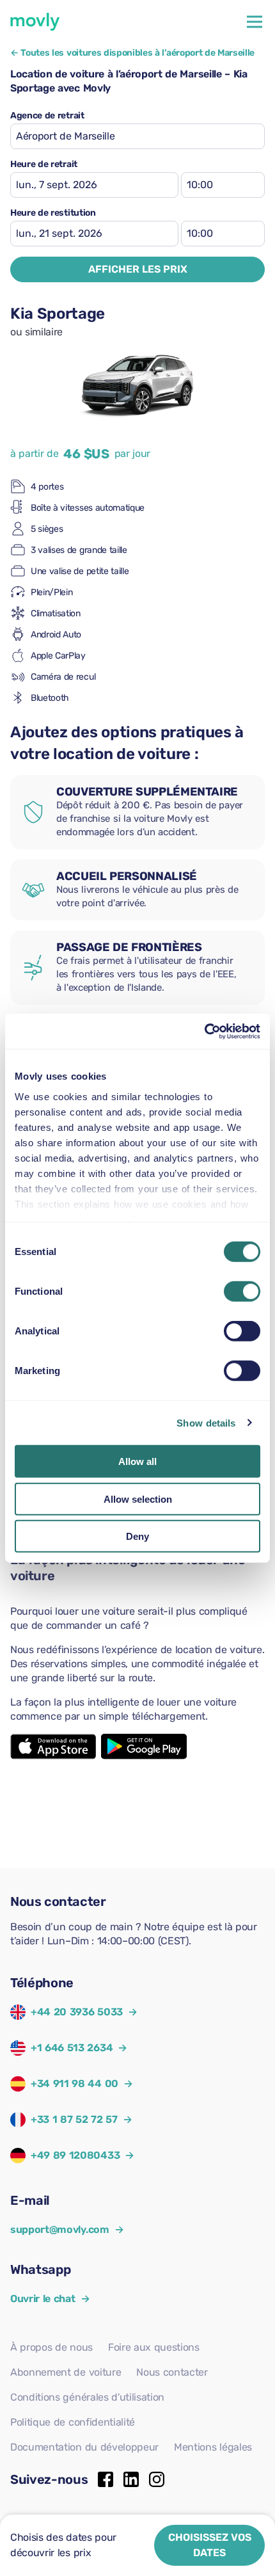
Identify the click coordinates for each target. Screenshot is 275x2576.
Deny (137, 1536)
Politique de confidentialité (73, 2422)
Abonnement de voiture (66, 2372)
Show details (206, 1422)
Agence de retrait (47, 116)
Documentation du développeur (84, 2447)
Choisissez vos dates (210, 2545)
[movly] (35, 22)
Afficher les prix (138, 269)
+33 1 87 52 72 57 (74, 2119)
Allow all (137, 1461)
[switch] (242, 1292)
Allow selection (138, 1499)
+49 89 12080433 (75, 2155)
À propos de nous (51, 2347)
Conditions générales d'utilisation (87, 2397)
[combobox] (137, 136)
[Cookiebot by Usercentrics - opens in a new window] (204, 1031)
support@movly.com (67, 2229)
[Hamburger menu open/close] (255, 22)
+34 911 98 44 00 (75, 2084)
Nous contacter (172, 2372)
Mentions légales (213, 2447)
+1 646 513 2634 (72, 2048)
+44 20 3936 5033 (77, 2012)
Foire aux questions (154, 2347)
